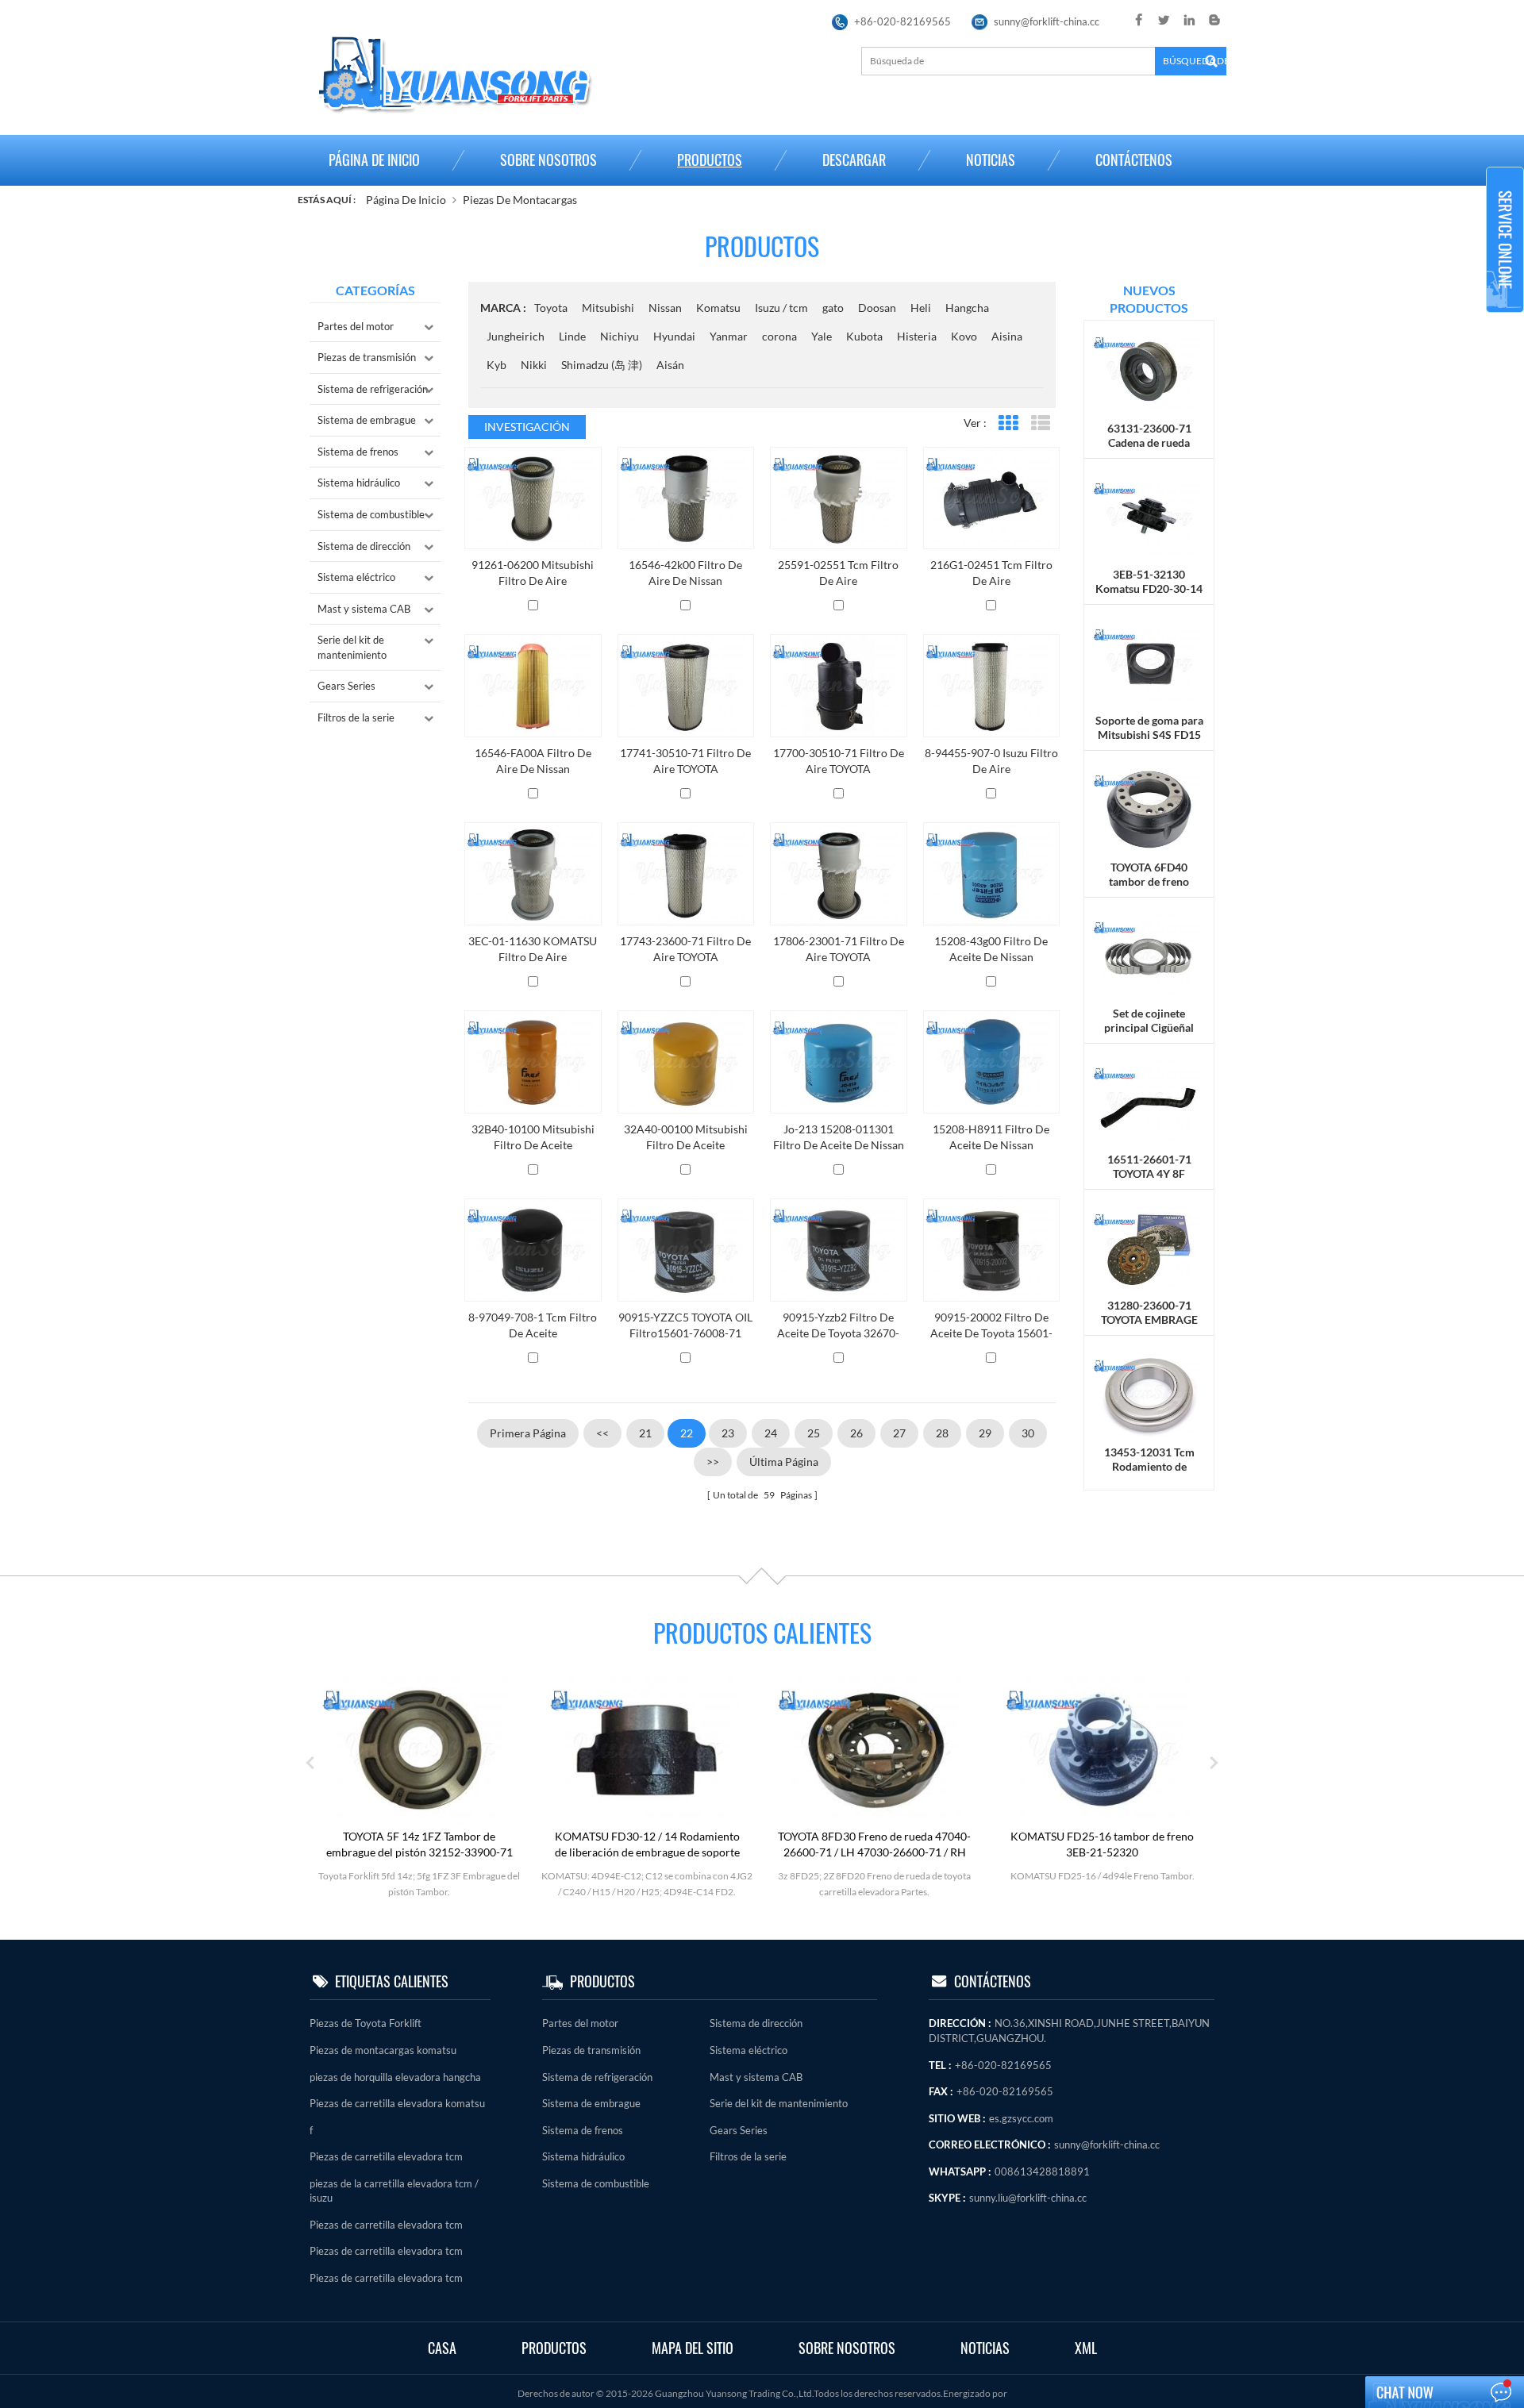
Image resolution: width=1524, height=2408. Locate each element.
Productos (710, 160)
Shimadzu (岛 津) (602, 365)
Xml (1086, 2348)
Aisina (1007, 336)
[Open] (1505, 240)
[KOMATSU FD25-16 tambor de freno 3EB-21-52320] (1103, 1749)
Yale (822, 336)
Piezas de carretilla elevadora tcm (386, 2156)
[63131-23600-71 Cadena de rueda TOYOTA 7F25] (1149, 369)
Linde (572, 336)
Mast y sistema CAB (364, 609)
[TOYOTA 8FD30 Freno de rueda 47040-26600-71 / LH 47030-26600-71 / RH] (875, 1749)
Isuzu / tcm (781, 308)
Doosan (877, 308)
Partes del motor (356, 326)
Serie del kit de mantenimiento (352, 647)
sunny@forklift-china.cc (1047, 21)
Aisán (670, 365)
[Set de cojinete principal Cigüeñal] (1149, 954)
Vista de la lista (1040, 423)
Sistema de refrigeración (373, 389)
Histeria (917, 336)
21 (645, 1433)
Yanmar (729, 336)
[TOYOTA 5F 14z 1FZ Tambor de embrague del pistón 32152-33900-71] (419, 1749)
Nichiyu (620, 336)
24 (771, 1433)
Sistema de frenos (358, 452)
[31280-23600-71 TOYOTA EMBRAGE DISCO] (1149, 1247)
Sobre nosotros (548, 160)
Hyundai (674, 336)
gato (833, 308)
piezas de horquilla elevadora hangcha (395, 2077)
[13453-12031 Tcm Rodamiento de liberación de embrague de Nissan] (1149, 1393)
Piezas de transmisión (367, 357)
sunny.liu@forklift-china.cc (1028, 2198)
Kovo (964, 336)
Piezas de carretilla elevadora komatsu (397, 2103)
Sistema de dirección (364, 546)
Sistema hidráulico (359, 483)
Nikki (534, 365)
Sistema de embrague (367, 420)
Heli (921, 308)
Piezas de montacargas (520, 200)
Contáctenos (1134, 160)
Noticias (991, 160)
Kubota (864, 336)
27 (899, 1433)
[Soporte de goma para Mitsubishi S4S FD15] (1149, 662)
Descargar (854, 160)
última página (784, 1462)
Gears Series (346, 686)
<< (602, 1433)
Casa (442, 2348)
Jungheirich (516, 336)
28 (942, 1433)
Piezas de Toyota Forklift (366, 2023)
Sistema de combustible (371, 514)
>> (713, 1462)
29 (985, 1433)
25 (814, 1433)
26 (856, 1433)
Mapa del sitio (693, 2348)
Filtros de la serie (356, 717)
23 (728, 1433)
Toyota (551, 308)
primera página (528, 1433)
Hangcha (967, 308)
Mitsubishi (608, 308)
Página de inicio (374, 160)
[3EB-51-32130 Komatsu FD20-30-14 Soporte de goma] (1149, 516)
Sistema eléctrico (356, 577)
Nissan (665, 308)
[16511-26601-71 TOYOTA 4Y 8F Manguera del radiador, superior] (1149, 1101)
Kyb (496, 365)
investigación (527, 427)
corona (779, 336)
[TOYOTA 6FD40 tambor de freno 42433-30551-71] (1149, 808)
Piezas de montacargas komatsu (383, 2050)
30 (1028, 1433)
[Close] (1505, 319)
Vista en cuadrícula (1008, 423)
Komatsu (718, 308)
